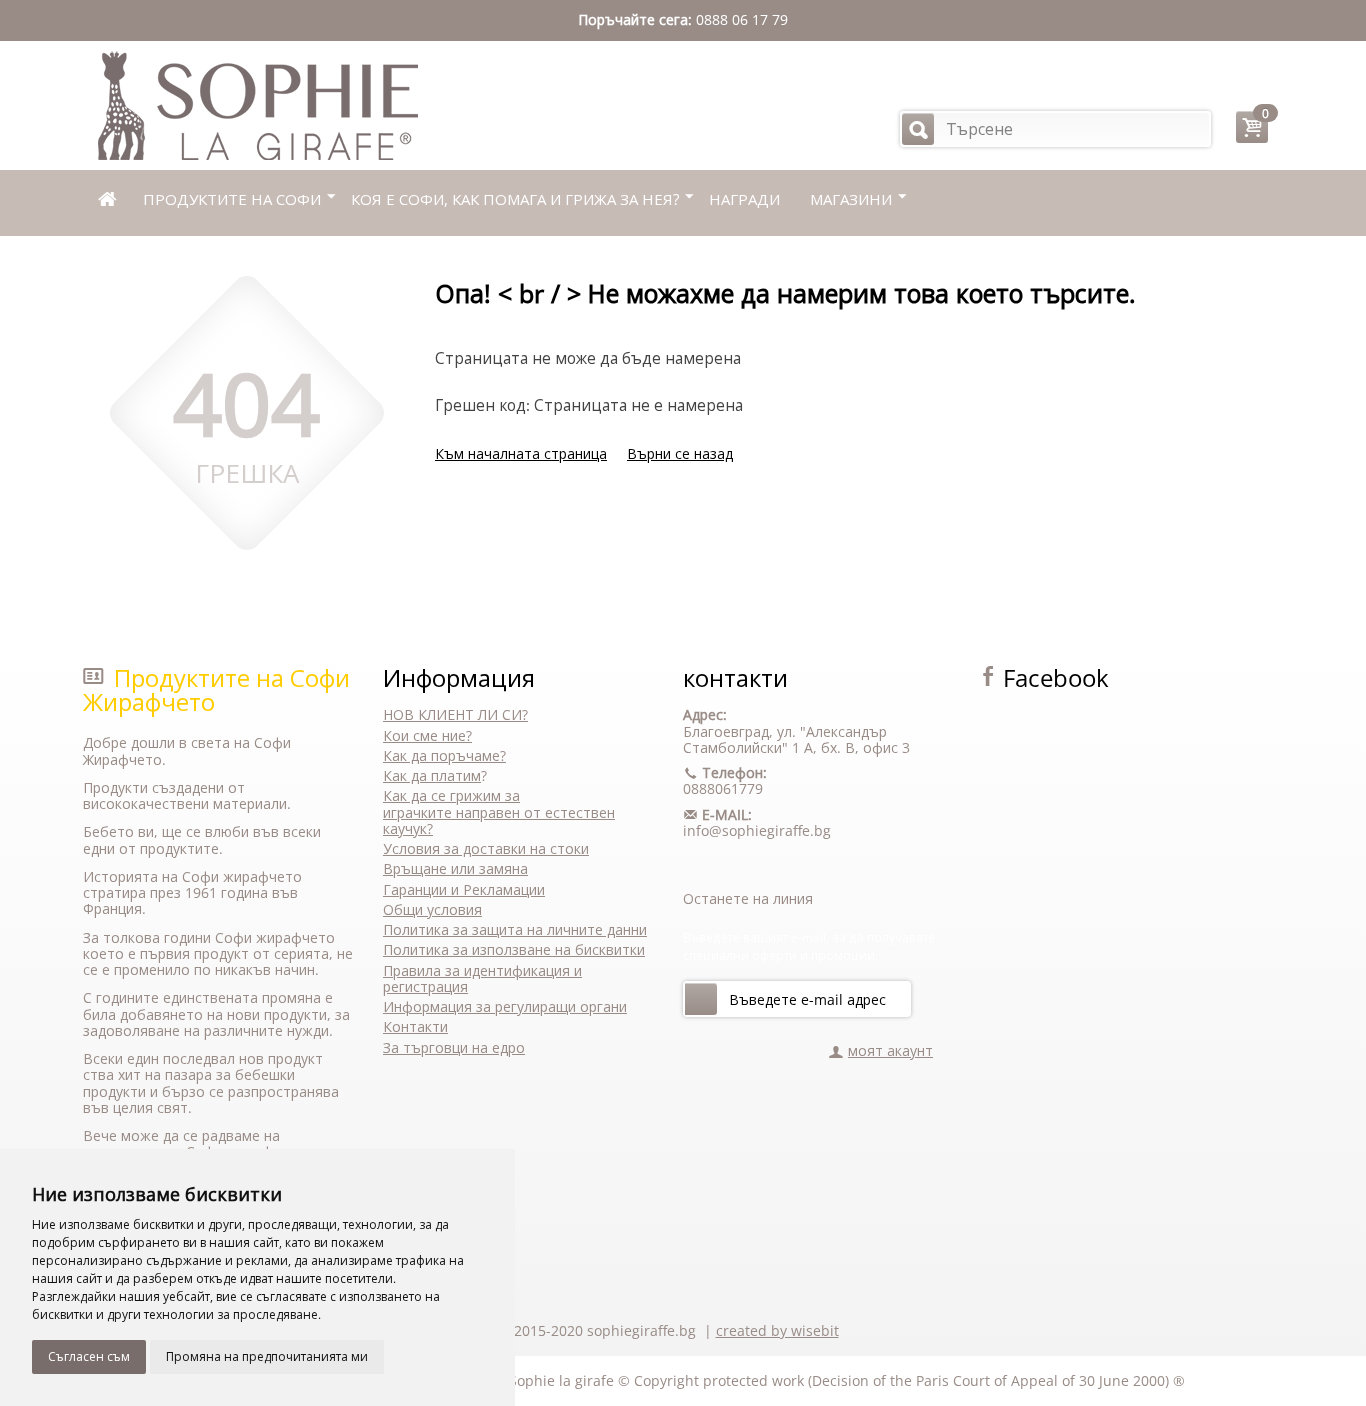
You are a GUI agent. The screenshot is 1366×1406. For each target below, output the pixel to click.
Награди (744, 199)
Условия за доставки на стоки (486, 848)
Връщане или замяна (455, 868)
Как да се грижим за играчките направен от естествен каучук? (499, 812)
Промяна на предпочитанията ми (267, 1356)
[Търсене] (918, 129)
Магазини (851, 199)
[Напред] (701, 999)
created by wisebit (777, 1330)
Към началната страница (521, 453)
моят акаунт (890, 1050)
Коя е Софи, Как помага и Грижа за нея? (515, 199)
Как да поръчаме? (444, 755)
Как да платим (432, 775)
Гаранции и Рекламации (464, 889)
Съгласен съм (89, 1356)
